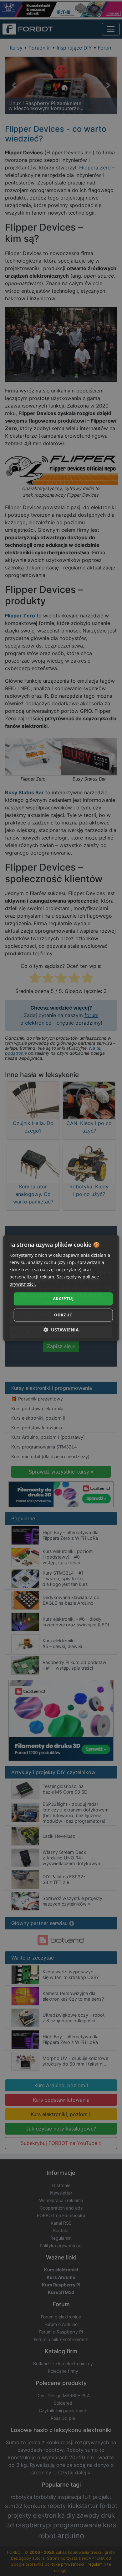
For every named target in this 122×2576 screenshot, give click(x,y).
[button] (61, 1330)
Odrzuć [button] (63, 1315)
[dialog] (61, 1288)
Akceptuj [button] (63, 1299)
